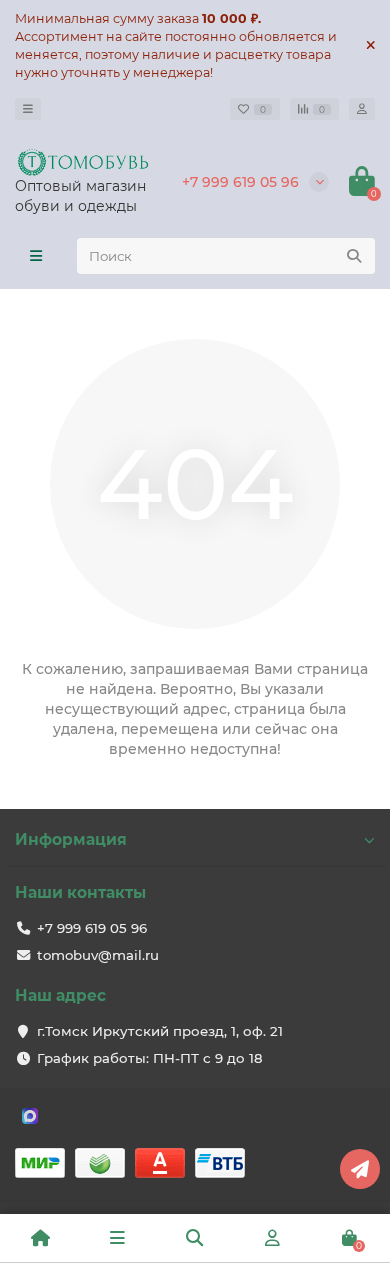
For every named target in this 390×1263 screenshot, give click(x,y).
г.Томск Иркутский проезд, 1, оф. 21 (160, 1031)
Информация (71, 839)
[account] (362, 109)
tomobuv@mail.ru (98, 955)
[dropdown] (28, 109)
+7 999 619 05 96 (240, 182)
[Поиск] (354, 256)
